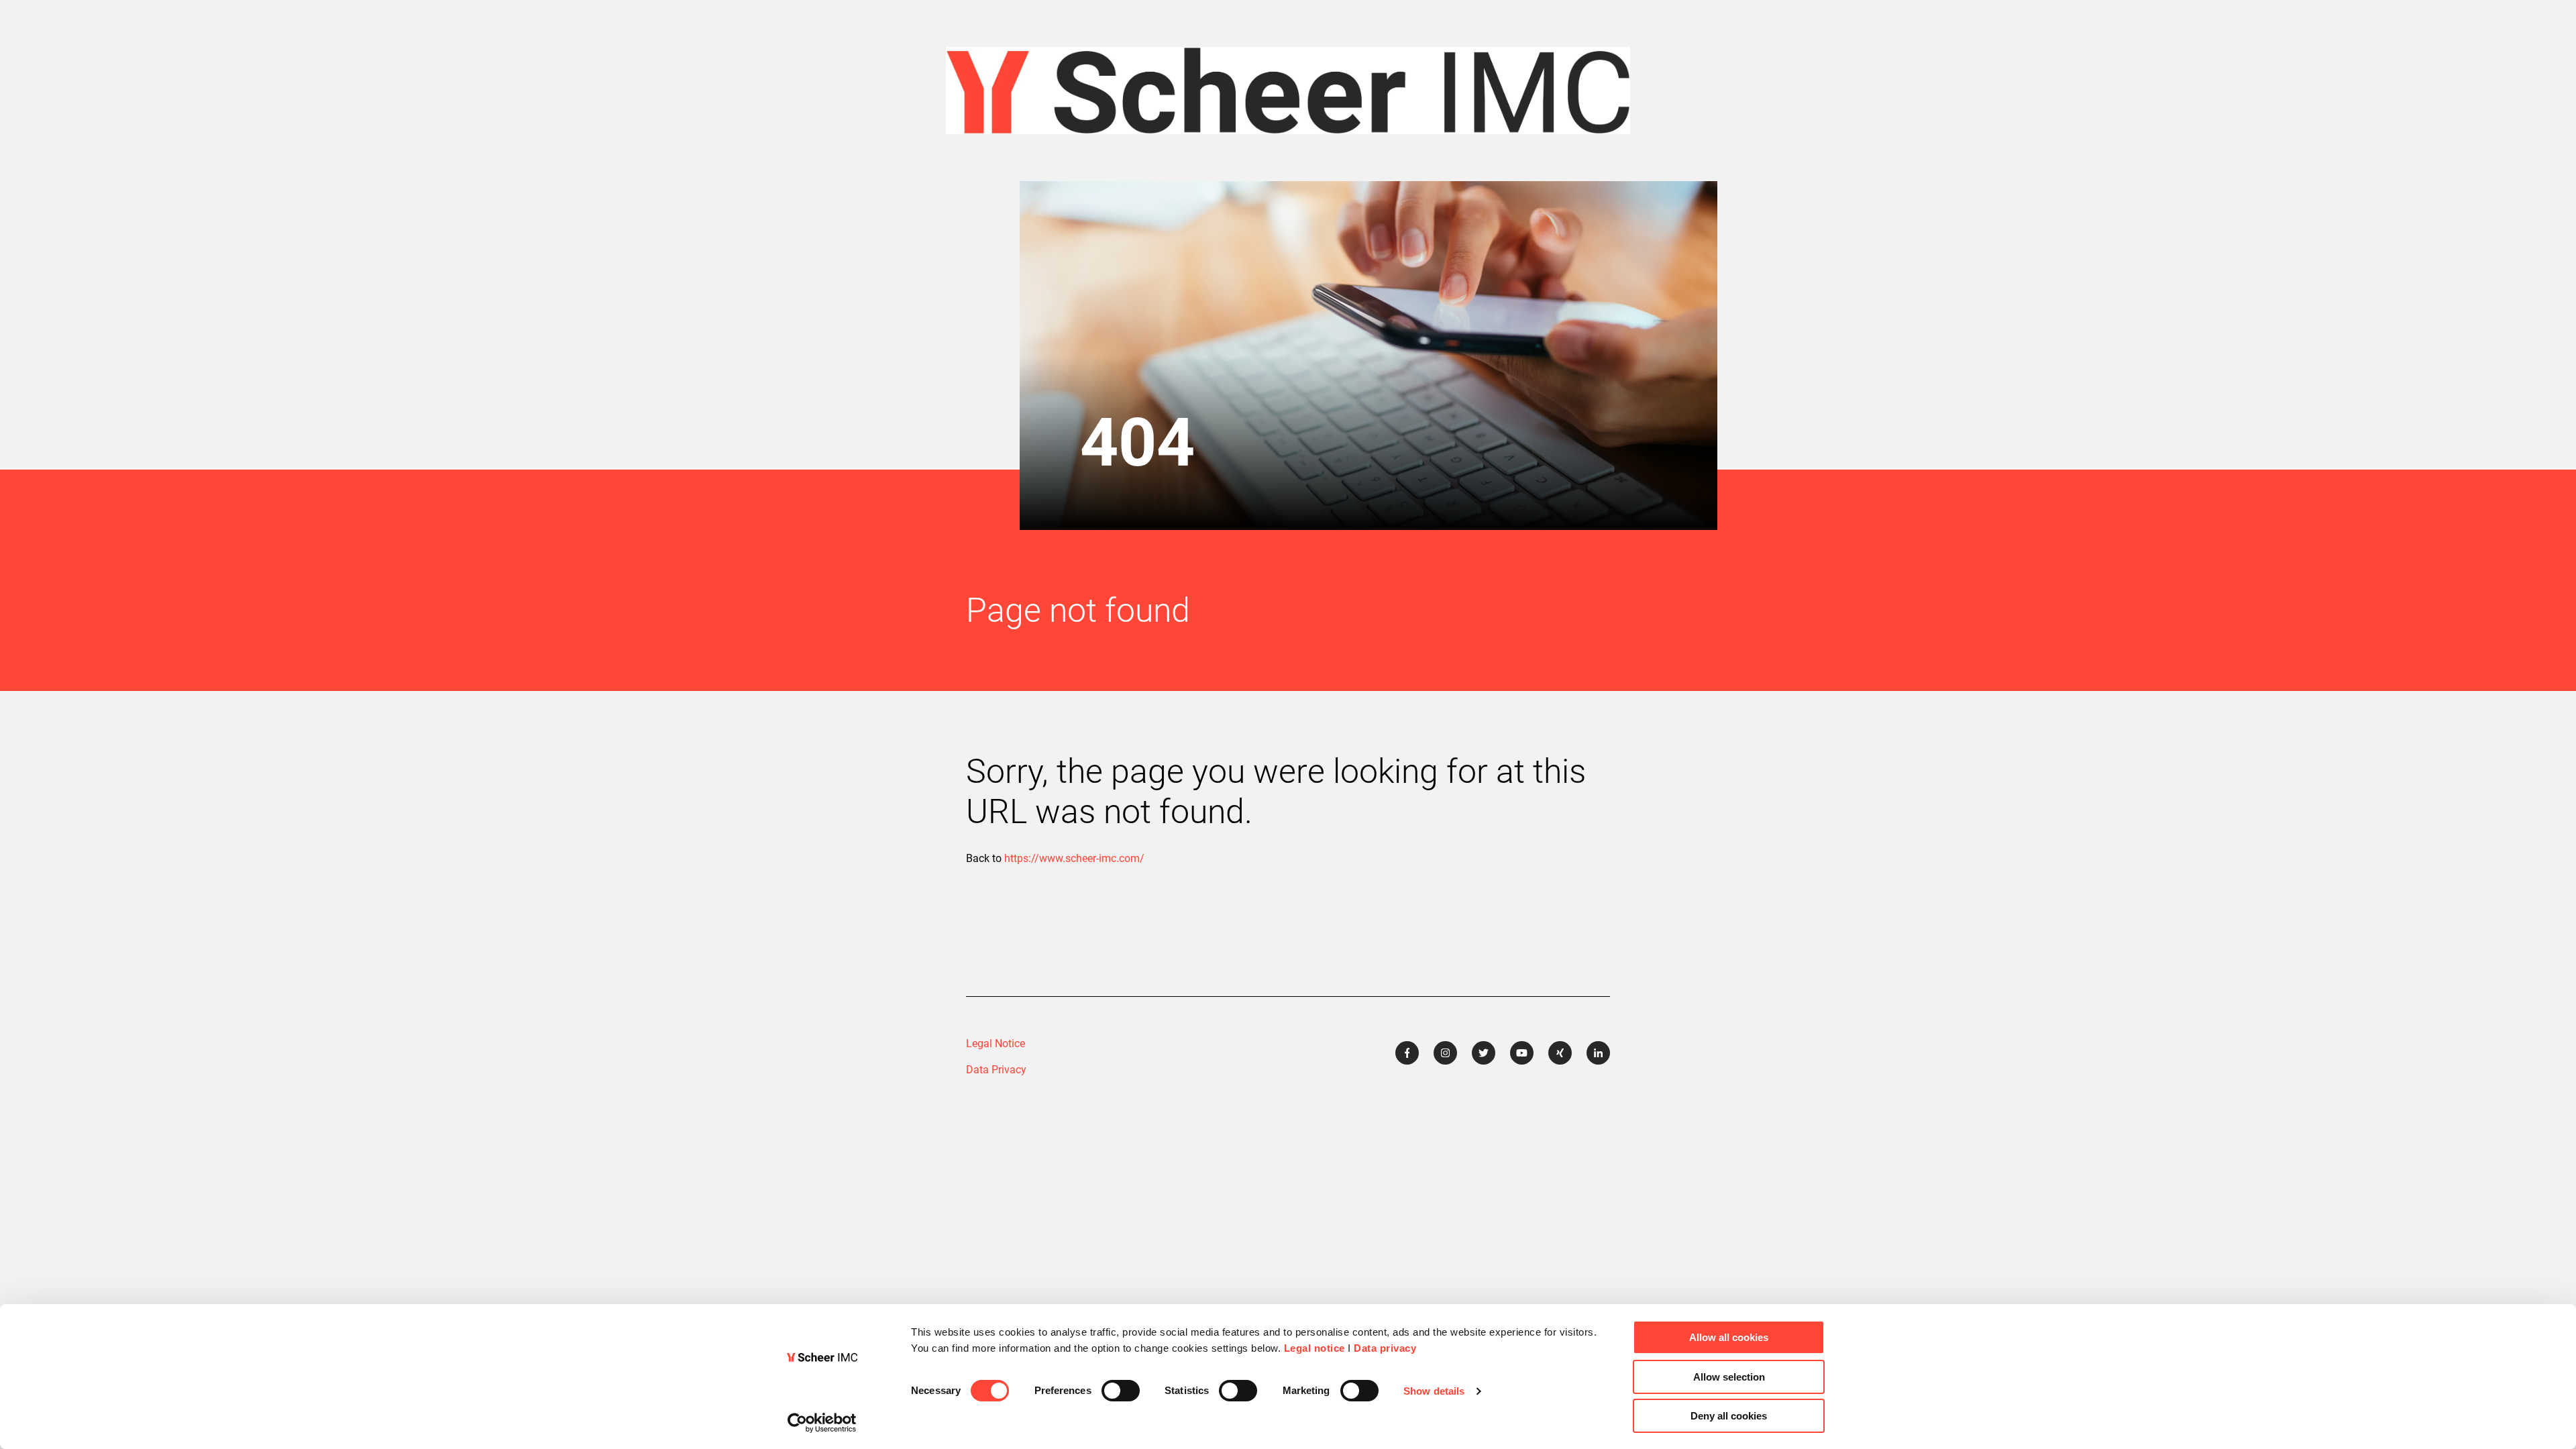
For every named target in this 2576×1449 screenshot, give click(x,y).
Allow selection (1729, 1377)
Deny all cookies (1729, 1416)
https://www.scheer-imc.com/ (1074, 858)
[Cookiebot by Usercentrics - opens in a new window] (822, 1423)
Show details (1434, 1391)
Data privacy (1385, 1348)
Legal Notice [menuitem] (996, 1043)
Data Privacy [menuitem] (996, 1070)
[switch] (1121, 1391)
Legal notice (1314, 1348)
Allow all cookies (1729, 1337)
